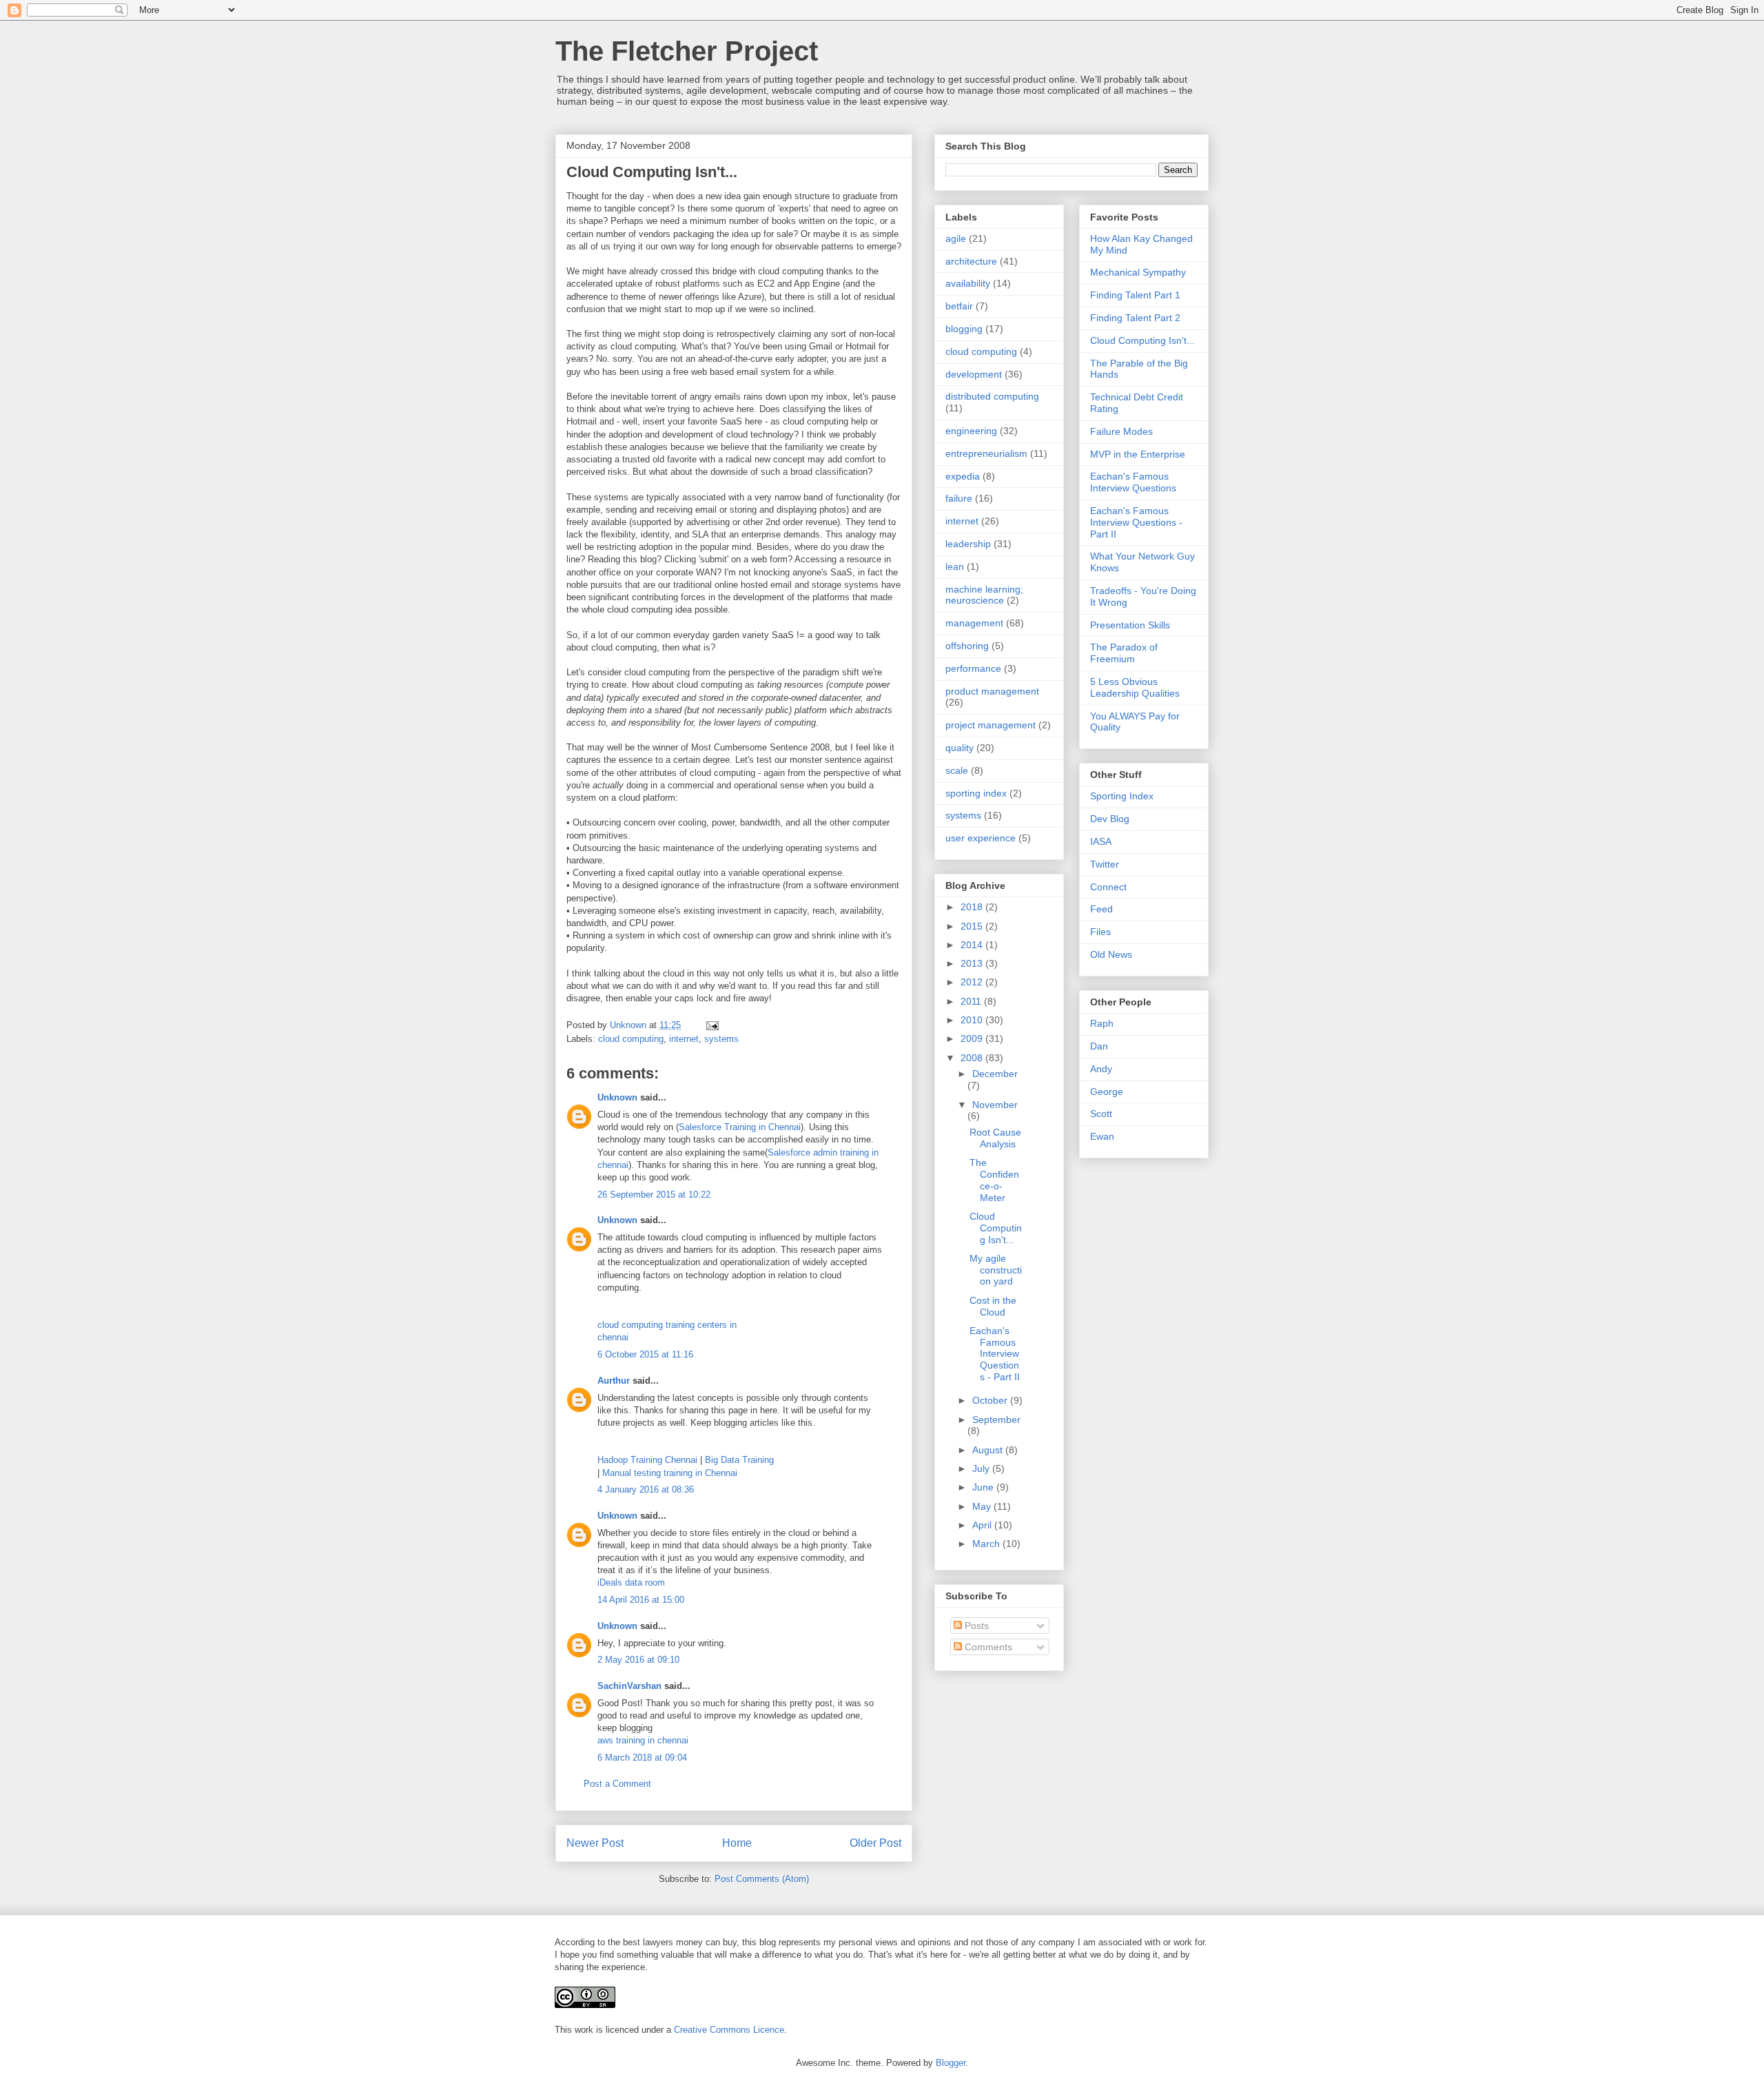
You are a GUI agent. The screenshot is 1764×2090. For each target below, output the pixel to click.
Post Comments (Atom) (762, 1879)
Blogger (951, 2063)
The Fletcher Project (687, 51)
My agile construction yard (996, 1270)
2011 (972, 1001)
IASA (1101, 841)
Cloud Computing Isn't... (996, 1228)
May (983, 1506)
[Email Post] (711, 1025)
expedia (963, 476)
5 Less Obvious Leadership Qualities (1135, 687)
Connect (1108, 887)
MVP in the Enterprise (1138, 454)
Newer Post (595, 1843)
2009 (973, 1038)
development (974, 374)
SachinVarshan (629, 1686)
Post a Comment (617, 1784)
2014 (973, 945)
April (983, 1525)
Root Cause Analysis (995, 1138)
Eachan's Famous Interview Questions (1133, 482)
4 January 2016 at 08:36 (646, 1489)
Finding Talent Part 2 (1135, 318)
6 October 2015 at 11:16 (645, 1354)
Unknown (617, 1097)
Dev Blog (1110, 819)
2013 (973, 963)
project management (991, 725)
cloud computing (631, 1039)
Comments (987, 1647)
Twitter (1105, 864)
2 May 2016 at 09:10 (638, 1660)
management (974, 623)
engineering (971, 431)
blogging (964, 329)
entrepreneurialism (986, 453)
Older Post (875, 1843)
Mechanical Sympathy (1138, 272)
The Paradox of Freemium (1124, 653)
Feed (1101, 909)
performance (973, 668)
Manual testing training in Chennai (670, 1473)
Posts (975, 1626)
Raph (1102, 1023)
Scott (1101, 1114)
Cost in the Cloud (993, 1306)
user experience (981, 838)
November (995, 1105)
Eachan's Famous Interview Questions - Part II (995, 1354)
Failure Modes (1121, 431)
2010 (973, 1020)
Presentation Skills (1130, 625)
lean (955, 566)
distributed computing (992, 396)
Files (1100, 932)
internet (684, 1039)
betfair (959, 306)
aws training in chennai (643, 1740)
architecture (971, 261)
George (1107, 1092)
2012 (973, 982)
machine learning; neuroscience (984, 595)
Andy (1101, 1069)
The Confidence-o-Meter (994, 1180)
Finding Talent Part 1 (1135, 295)
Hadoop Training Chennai (647, 1460)
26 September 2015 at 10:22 (654, 1195)
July (982, 1468)
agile (956, 238)
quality (960, 748)
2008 (973, 1058)
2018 (973, 907)
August (989, 1450)
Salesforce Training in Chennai (740, 1127)
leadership (968, 544)
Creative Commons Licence (729, 2030)
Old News (1111, 954)
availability (968, 283)
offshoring (967, 646)
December (995, 1074)
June (984, 1487)
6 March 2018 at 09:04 (642, 1758)
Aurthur (614, 1381)
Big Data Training (739, 1460)
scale (957, 770)
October (991, 1400)
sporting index (976, 793)
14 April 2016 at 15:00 (641, 1600)
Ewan (1102, 1136)
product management (992, 691)
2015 (973, 926)
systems (721, 1039)
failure (959, 498)
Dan (1099, 1046)
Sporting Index (1122, 796)
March (987, 1544)
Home (737, 1843)
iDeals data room (631, 1582)
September (996, 1420)
